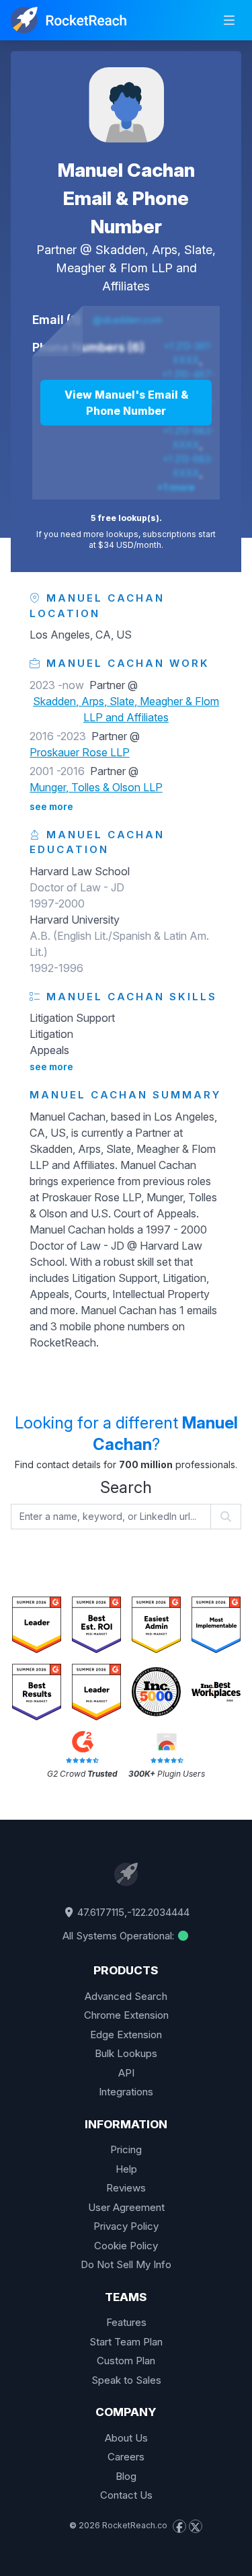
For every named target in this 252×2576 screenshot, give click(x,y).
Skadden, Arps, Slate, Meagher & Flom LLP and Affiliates (136, 268)
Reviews (126, 2188)
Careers (126, 2457)
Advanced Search (126, 1996)
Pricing (126, 2149)
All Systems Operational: (120, 1936)
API (126, 2073)
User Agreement (126, 2207)
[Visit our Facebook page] (179, 2526)
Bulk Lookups (126, 2053)
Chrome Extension (126, 2015)
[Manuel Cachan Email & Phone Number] (126, 105)
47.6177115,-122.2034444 (132, 1912)
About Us (126, 2438)
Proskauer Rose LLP (80, 752)
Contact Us (126, 2495)
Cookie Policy (126, 2246)
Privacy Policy (126, 2226)
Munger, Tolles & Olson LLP (96, 787)
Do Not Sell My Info (126, 2264)
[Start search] (226, 1517)
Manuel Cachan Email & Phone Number (126, 198)
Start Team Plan (126, 2342)
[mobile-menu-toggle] (229, 20)
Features (126, 2322)
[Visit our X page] (196, 2526)
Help (126, 2169)
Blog (126, 2476)
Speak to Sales (126, 2380)
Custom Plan (126, 2361)
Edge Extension (126, 2035)
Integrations (126, 2092)
